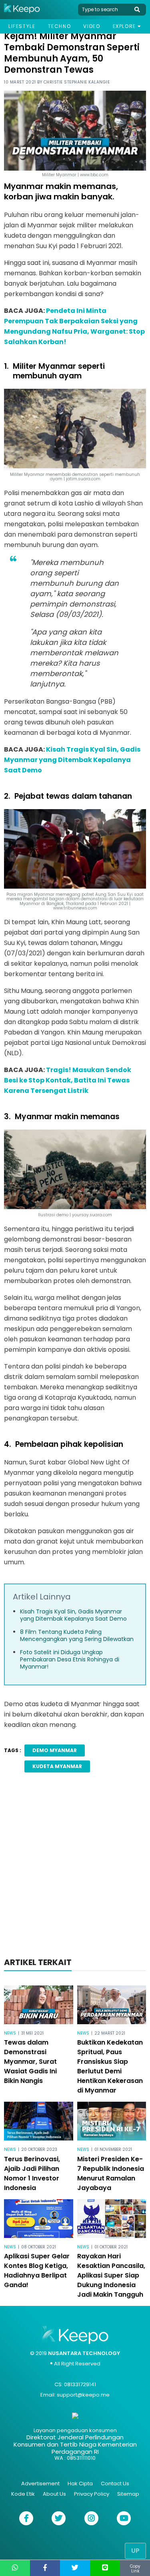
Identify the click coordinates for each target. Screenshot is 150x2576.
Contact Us (115, 2484)
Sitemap (128, 2494)
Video (92, 26)
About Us (54, 2494)
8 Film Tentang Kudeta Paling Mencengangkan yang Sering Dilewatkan (77, 1635)
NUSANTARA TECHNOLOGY (84, 2353)
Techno (60, 26)
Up (135, 2551)
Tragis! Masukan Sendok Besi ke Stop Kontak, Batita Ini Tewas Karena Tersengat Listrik (68, 1080)
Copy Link (135, 2569)
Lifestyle (22, 26)
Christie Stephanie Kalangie (77, 82)
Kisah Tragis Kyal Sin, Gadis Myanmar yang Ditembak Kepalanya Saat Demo (72, 760)
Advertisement (40, 2484)
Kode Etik (23, 2494)
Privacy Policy (92, 2494)
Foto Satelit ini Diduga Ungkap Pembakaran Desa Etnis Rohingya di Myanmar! (70, 1659)
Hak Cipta (80, 2484)
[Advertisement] (75, 1867)
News (10, 2033)
